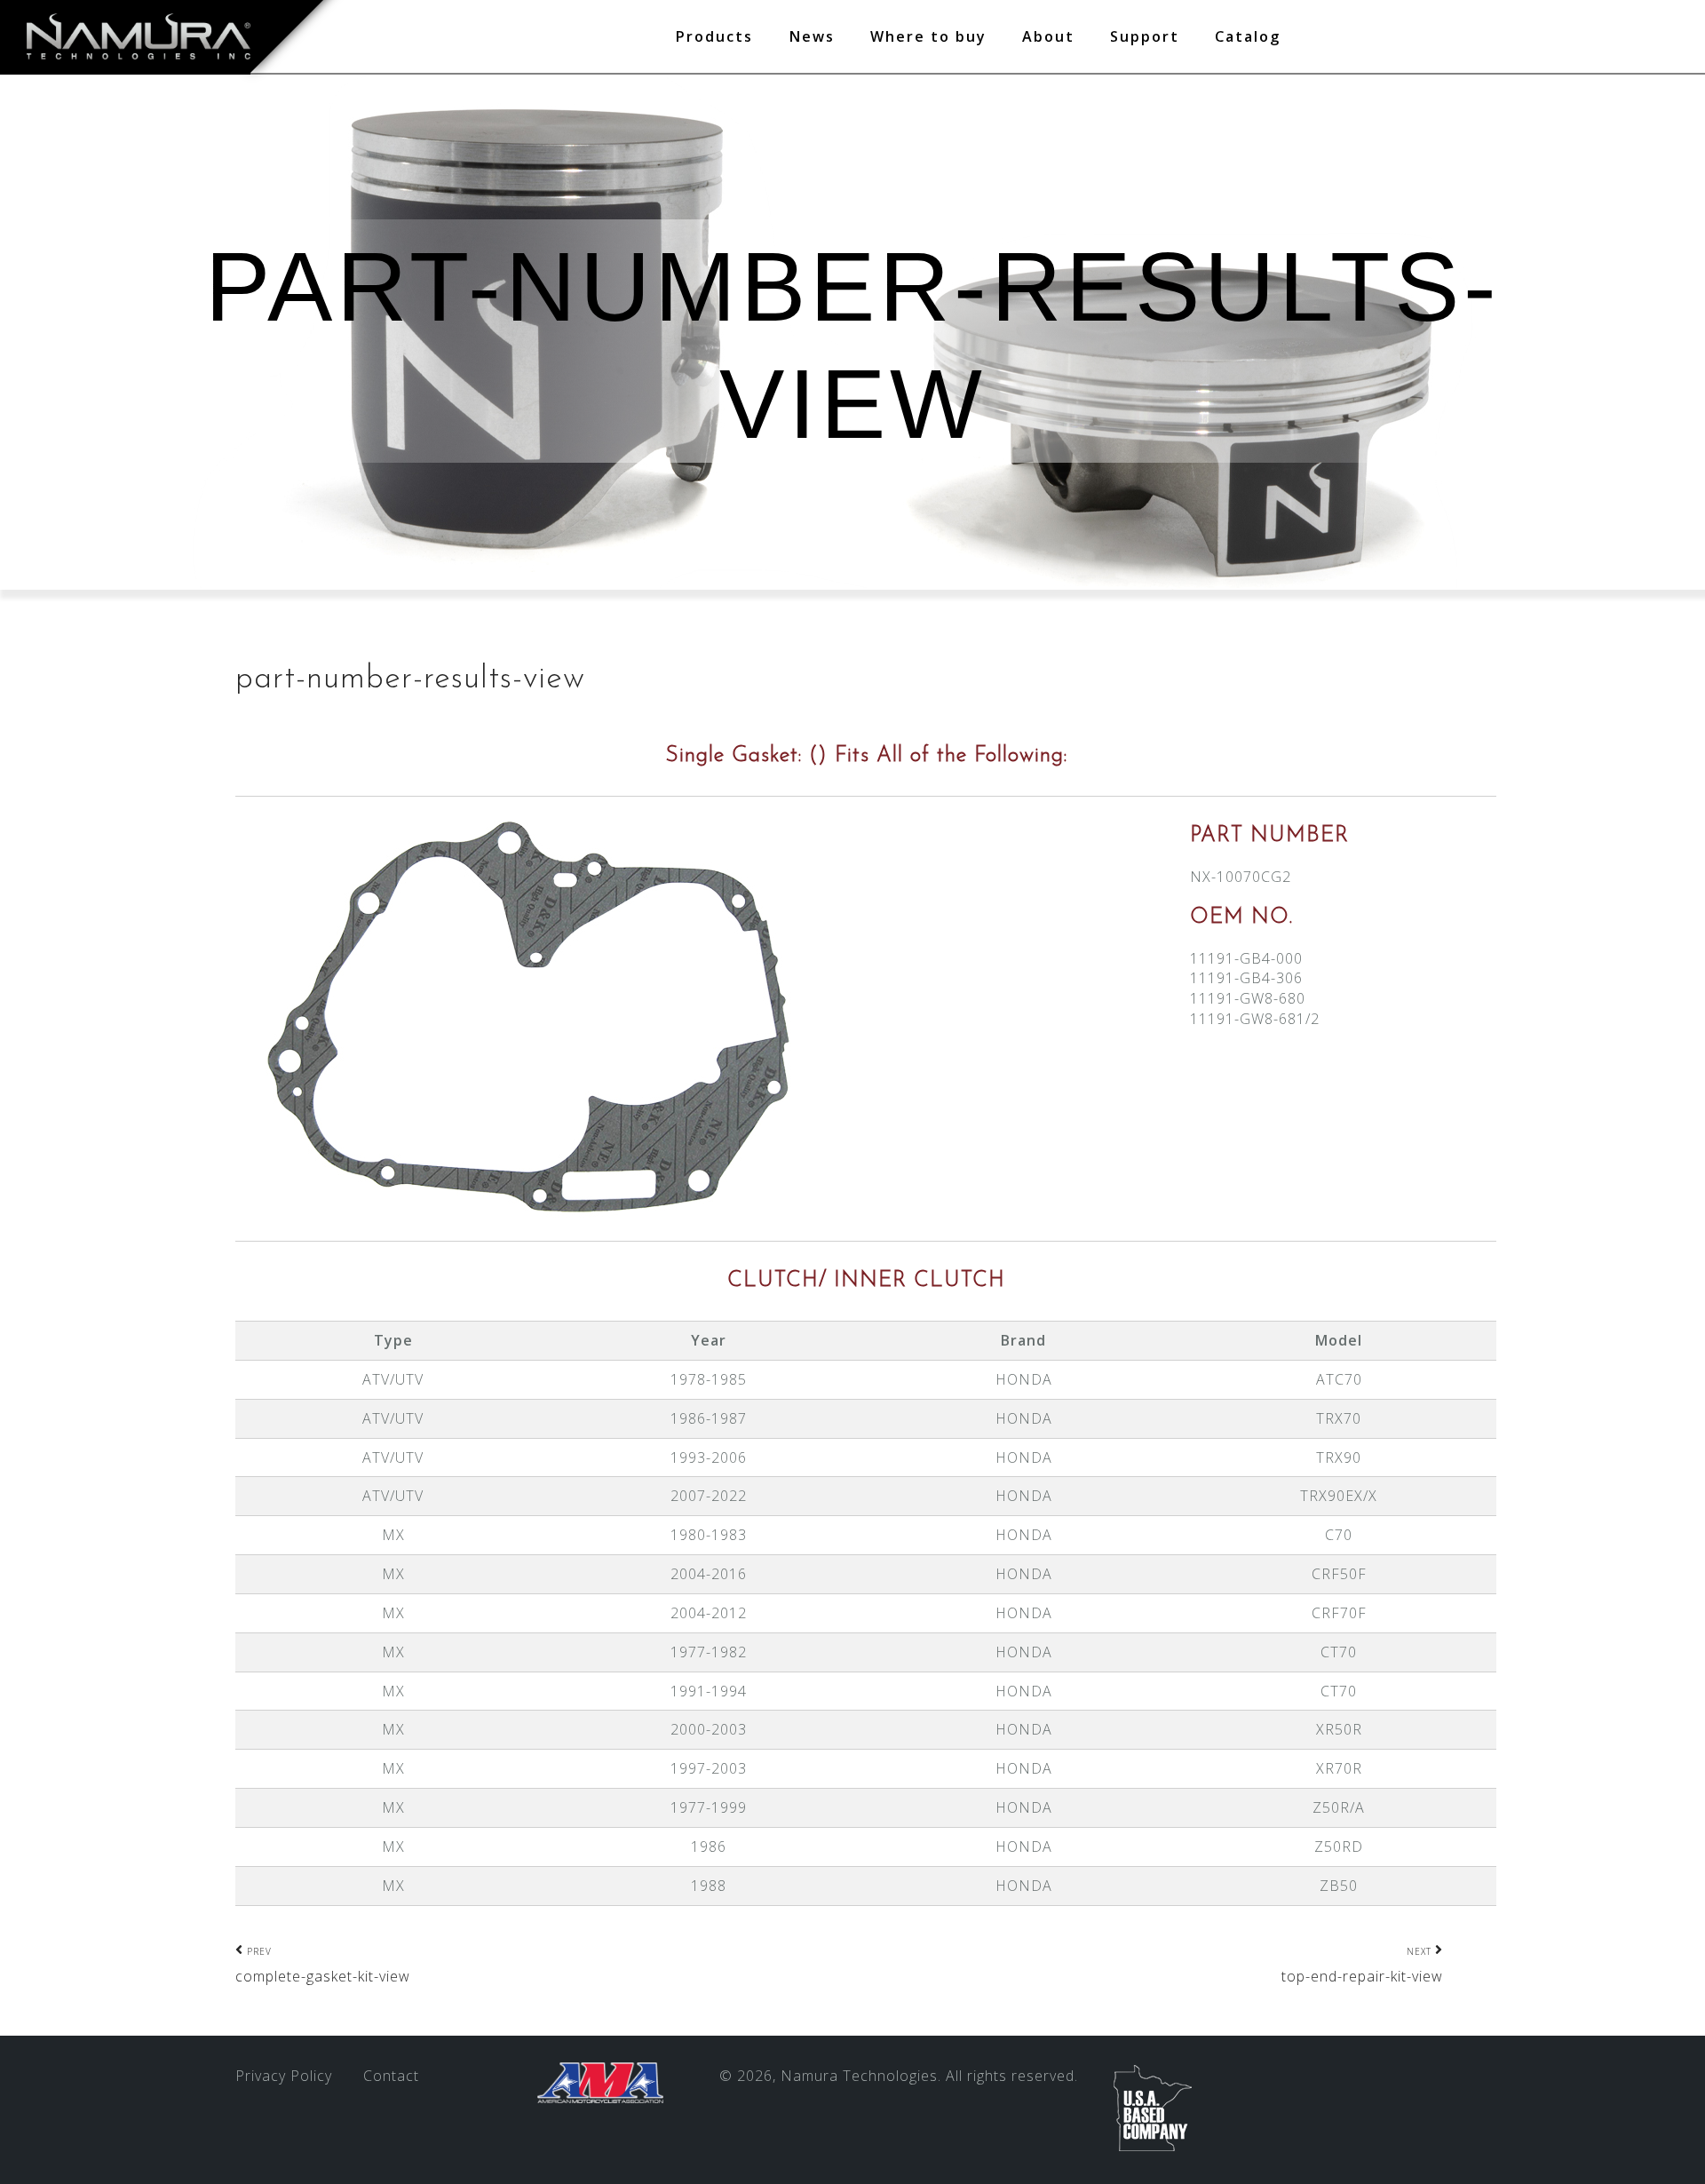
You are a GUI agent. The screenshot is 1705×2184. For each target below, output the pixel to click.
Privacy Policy (284, 2076)
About (1048, 36)
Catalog (1248, 36)
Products (714, 36)
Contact (391, 2076)
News (812, 36)
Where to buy (928, 36)
